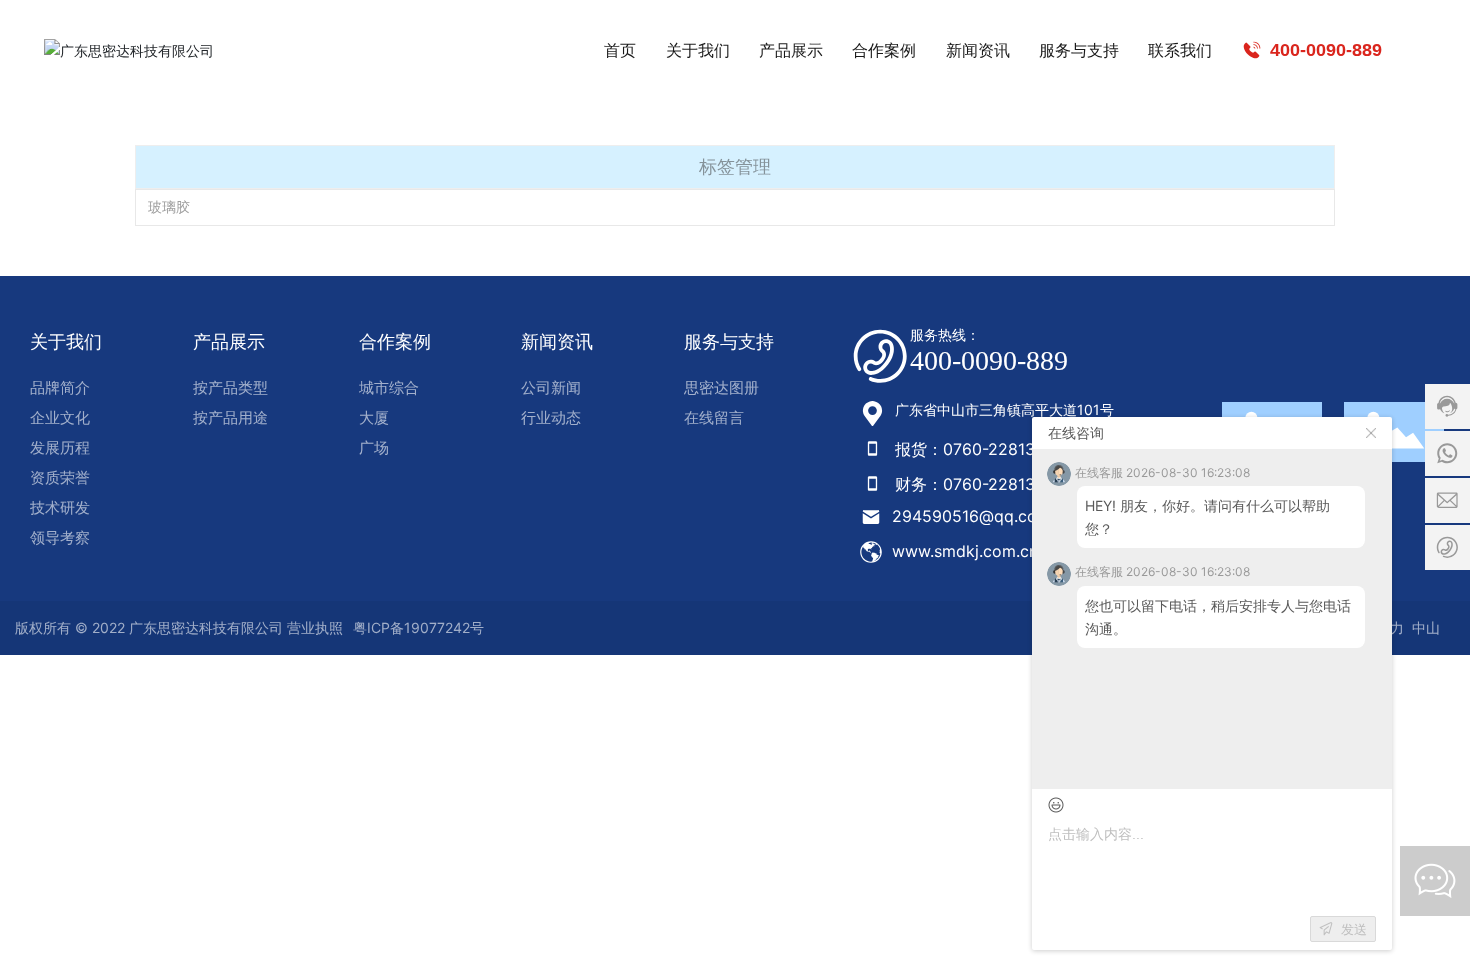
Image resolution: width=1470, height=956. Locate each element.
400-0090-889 (1323, 50)
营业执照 (315, 627)
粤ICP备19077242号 (418, 627)
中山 (1426, 627)
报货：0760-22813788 (979, 449)
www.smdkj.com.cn (965, 551)
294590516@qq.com (971, 516)
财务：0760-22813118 (977, 484)
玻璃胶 (169, 206)
